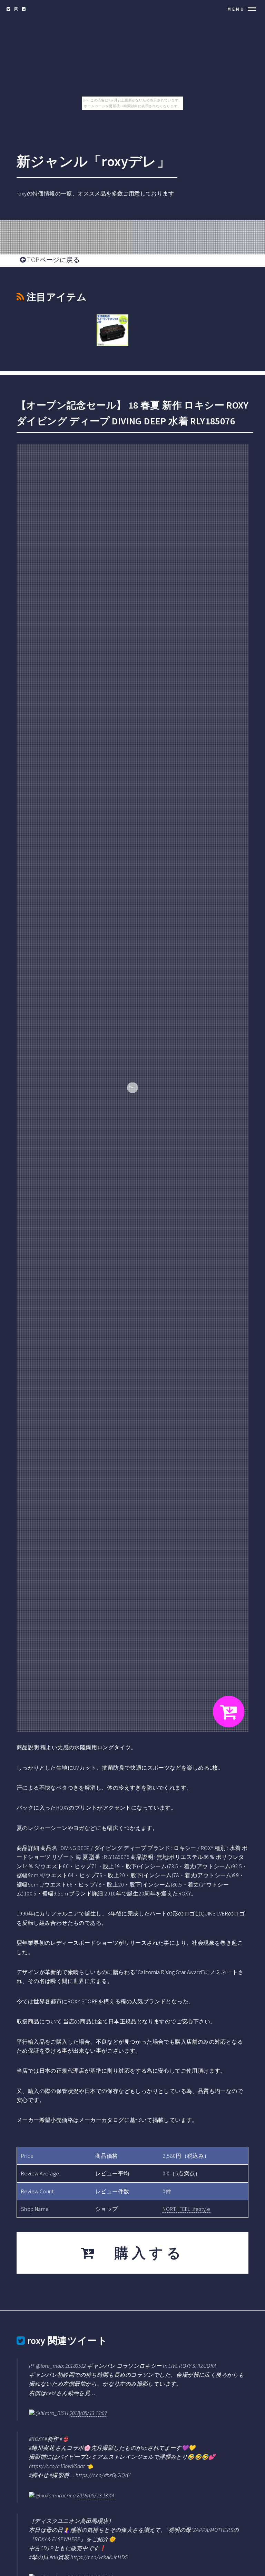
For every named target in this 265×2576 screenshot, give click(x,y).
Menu (236, 9)
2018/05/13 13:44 (95, 2495)
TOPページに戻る (53, 260)
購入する (141, 2253)
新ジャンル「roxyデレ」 (94, 161)
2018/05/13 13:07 (88, 2413)
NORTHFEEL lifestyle (187, 2209)
